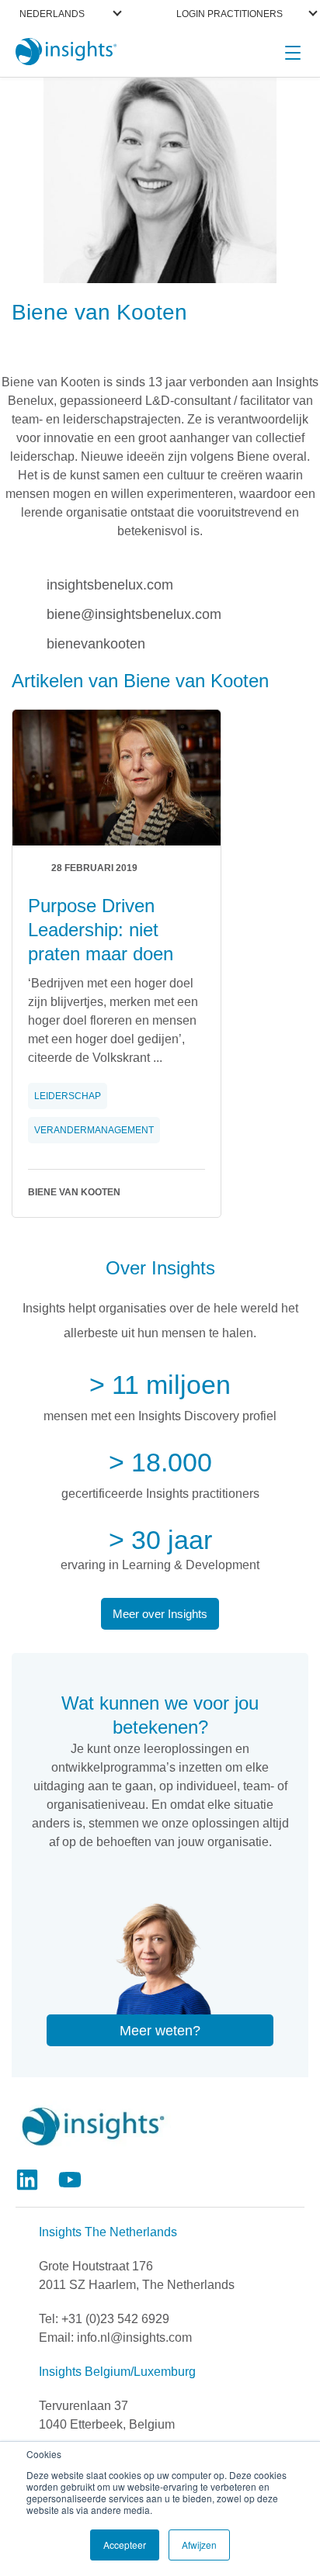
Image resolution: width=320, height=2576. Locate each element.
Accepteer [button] (125, 2545)
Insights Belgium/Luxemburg (117, 2372)
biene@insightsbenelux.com (134, 613)
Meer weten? (160, 2031)
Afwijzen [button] (199, 2545)
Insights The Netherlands (108, 2232)
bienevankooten (96, 643)
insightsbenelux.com (110, 584)
